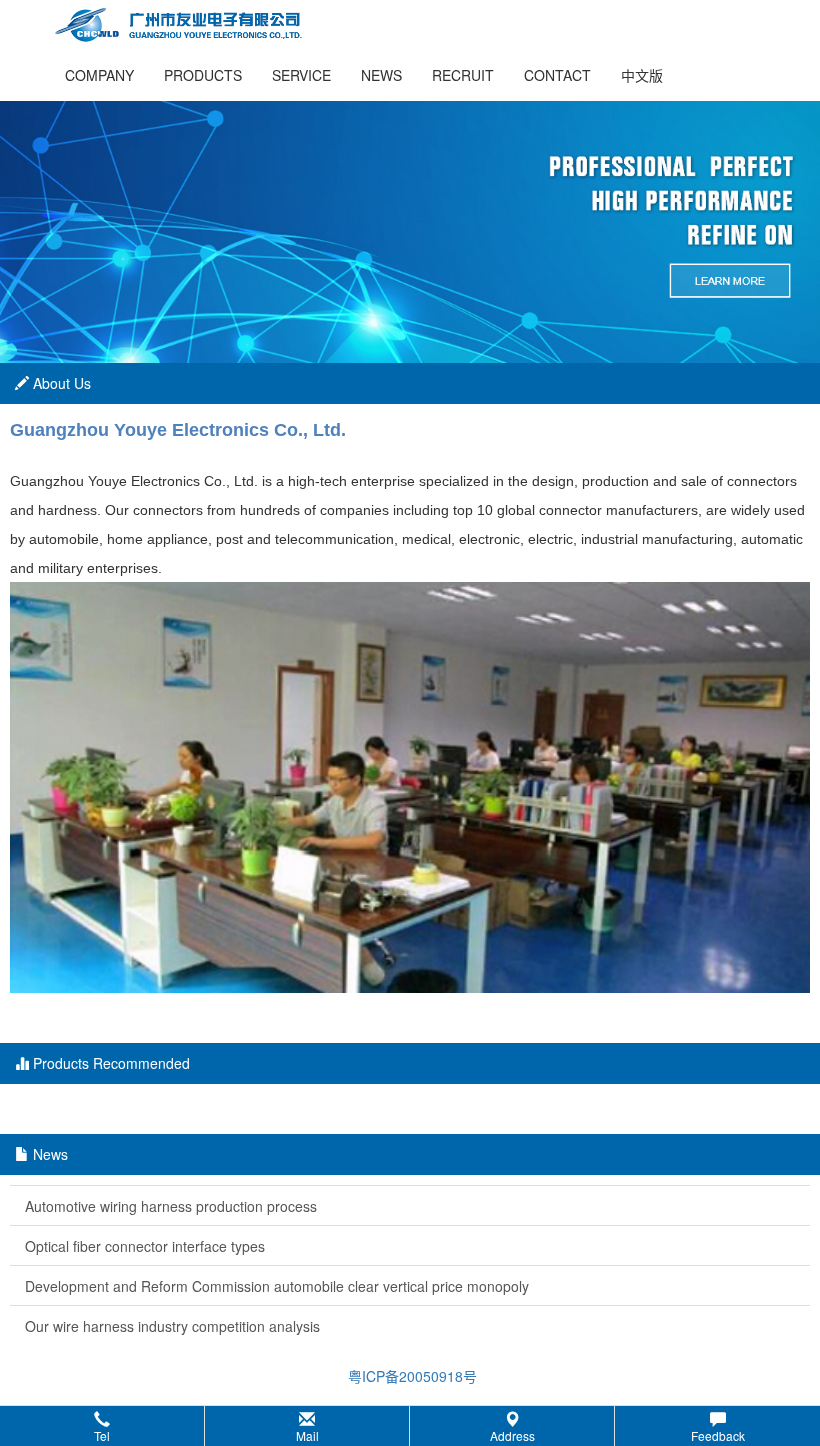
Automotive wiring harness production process (171, 1206)
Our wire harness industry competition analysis (172, 1326)
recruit (463, 75)
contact (557, 75)
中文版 (642, 75)
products (203, 75)
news (381, 75)
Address (512, 1435)
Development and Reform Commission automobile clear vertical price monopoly (277, 1286)
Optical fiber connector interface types (145, 1246)
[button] (410, 1426)
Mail (307, 1435)
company (99, 75)
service (301, 75)
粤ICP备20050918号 (410, 1376)
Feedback (718, 1435)
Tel (102, 1435)
